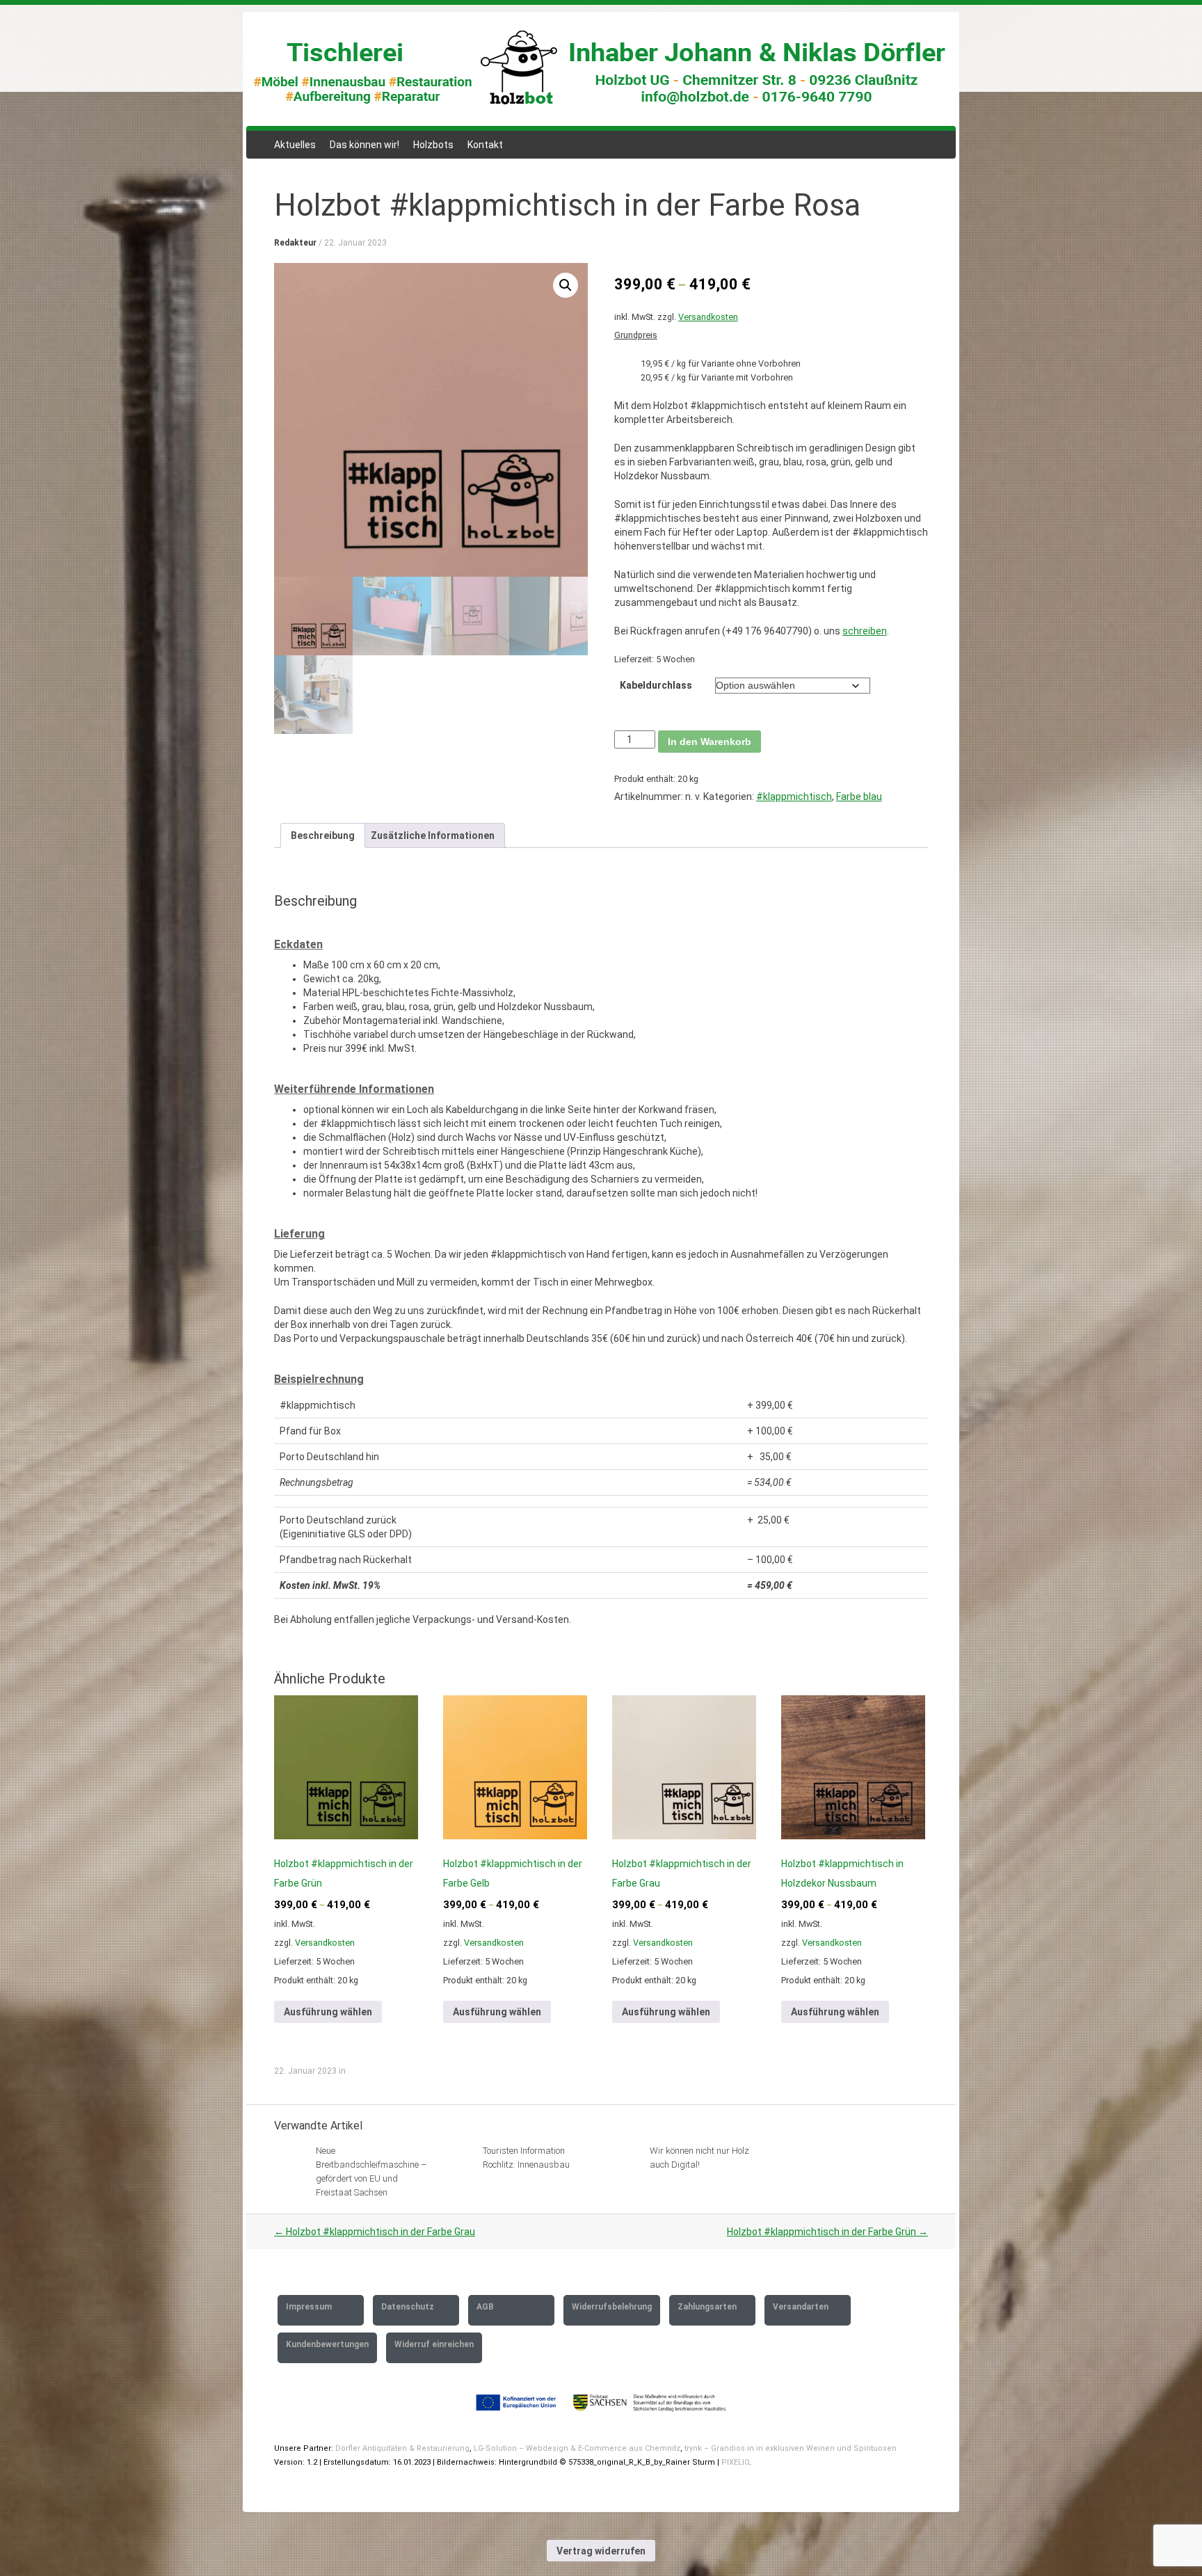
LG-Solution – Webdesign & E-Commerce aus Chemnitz (577, 2448)
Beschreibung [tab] (323, 835)
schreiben (865, 631)
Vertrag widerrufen (601, 2551)
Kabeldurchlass (656, 685)
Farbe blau (859, 797)
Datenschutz (408, 2307)
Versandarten (801, 2307)
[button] (566, 285)
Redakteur (295, 243)
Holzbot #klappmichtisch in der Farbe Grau (375, 2232)
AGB (485, 2307)
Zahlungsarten (707, 2307)
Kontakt (485, 145)
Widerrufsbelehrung (612, 2307)
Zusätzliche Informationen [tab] (433, 835)
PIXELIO (735, 2462)
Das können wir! (364, 145)
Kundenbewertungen (327, 2344)
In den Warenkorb (710, 742)
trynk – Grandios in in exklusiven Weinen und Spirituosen (790, 2448)
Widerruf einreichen (434, 2344)
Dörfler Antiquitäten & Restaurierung (402, 2448)
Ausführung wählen (328, 2012)
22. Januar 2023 (355, 243)
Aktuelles (295, 145)
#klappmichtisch (794, 797)
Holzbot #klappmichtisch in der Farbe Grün (827, 2232)
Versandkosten (708, 317)
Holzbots (433, 145)
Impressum (309, 2307)
